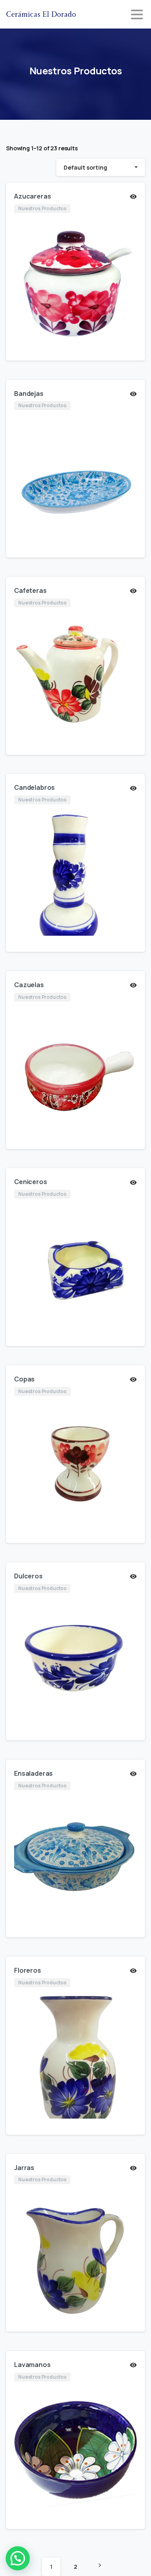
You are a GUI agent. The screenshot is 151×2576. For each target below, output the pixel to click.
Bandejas (29, 393)
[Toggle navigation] (137, 14)
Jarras (24, 2168)
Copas (24, 1379)
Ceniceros (31, 1182)
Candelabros (34, 787)
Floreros (28, 1970)
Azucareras (32, 196)
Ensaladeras (33, 1773)
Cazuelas (29, 985)
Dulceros (28, 1576)
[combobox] (101, 167)
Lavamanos (32, 2365)
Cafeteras (30, 590)
